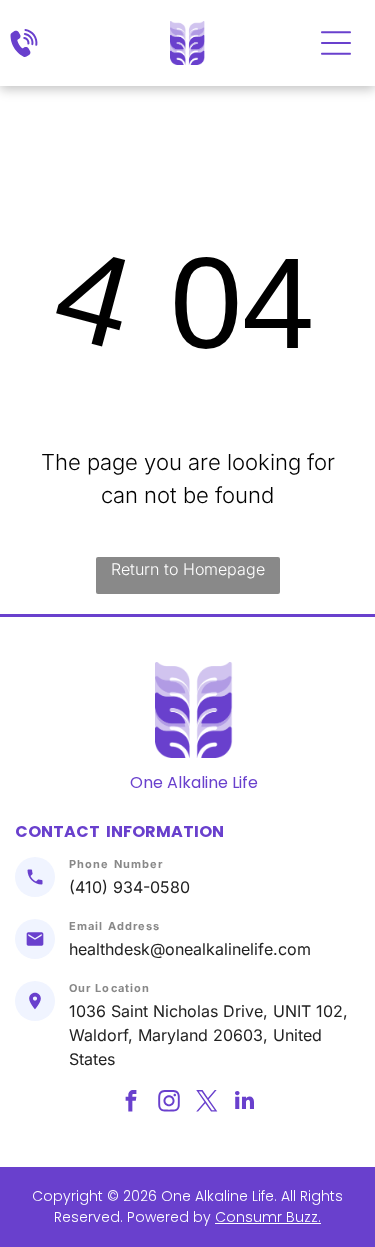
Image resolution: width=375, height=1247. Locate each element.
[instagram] (168, 1103)
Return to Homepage (188, 569)
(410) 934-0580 (129, 887)
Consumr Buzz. (268, 1217)
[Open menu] (336, 43)
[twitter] (206, 1103)
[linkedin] (244, 1103)
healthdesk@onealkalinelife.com (190, 949)
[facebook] (130, 1103)
